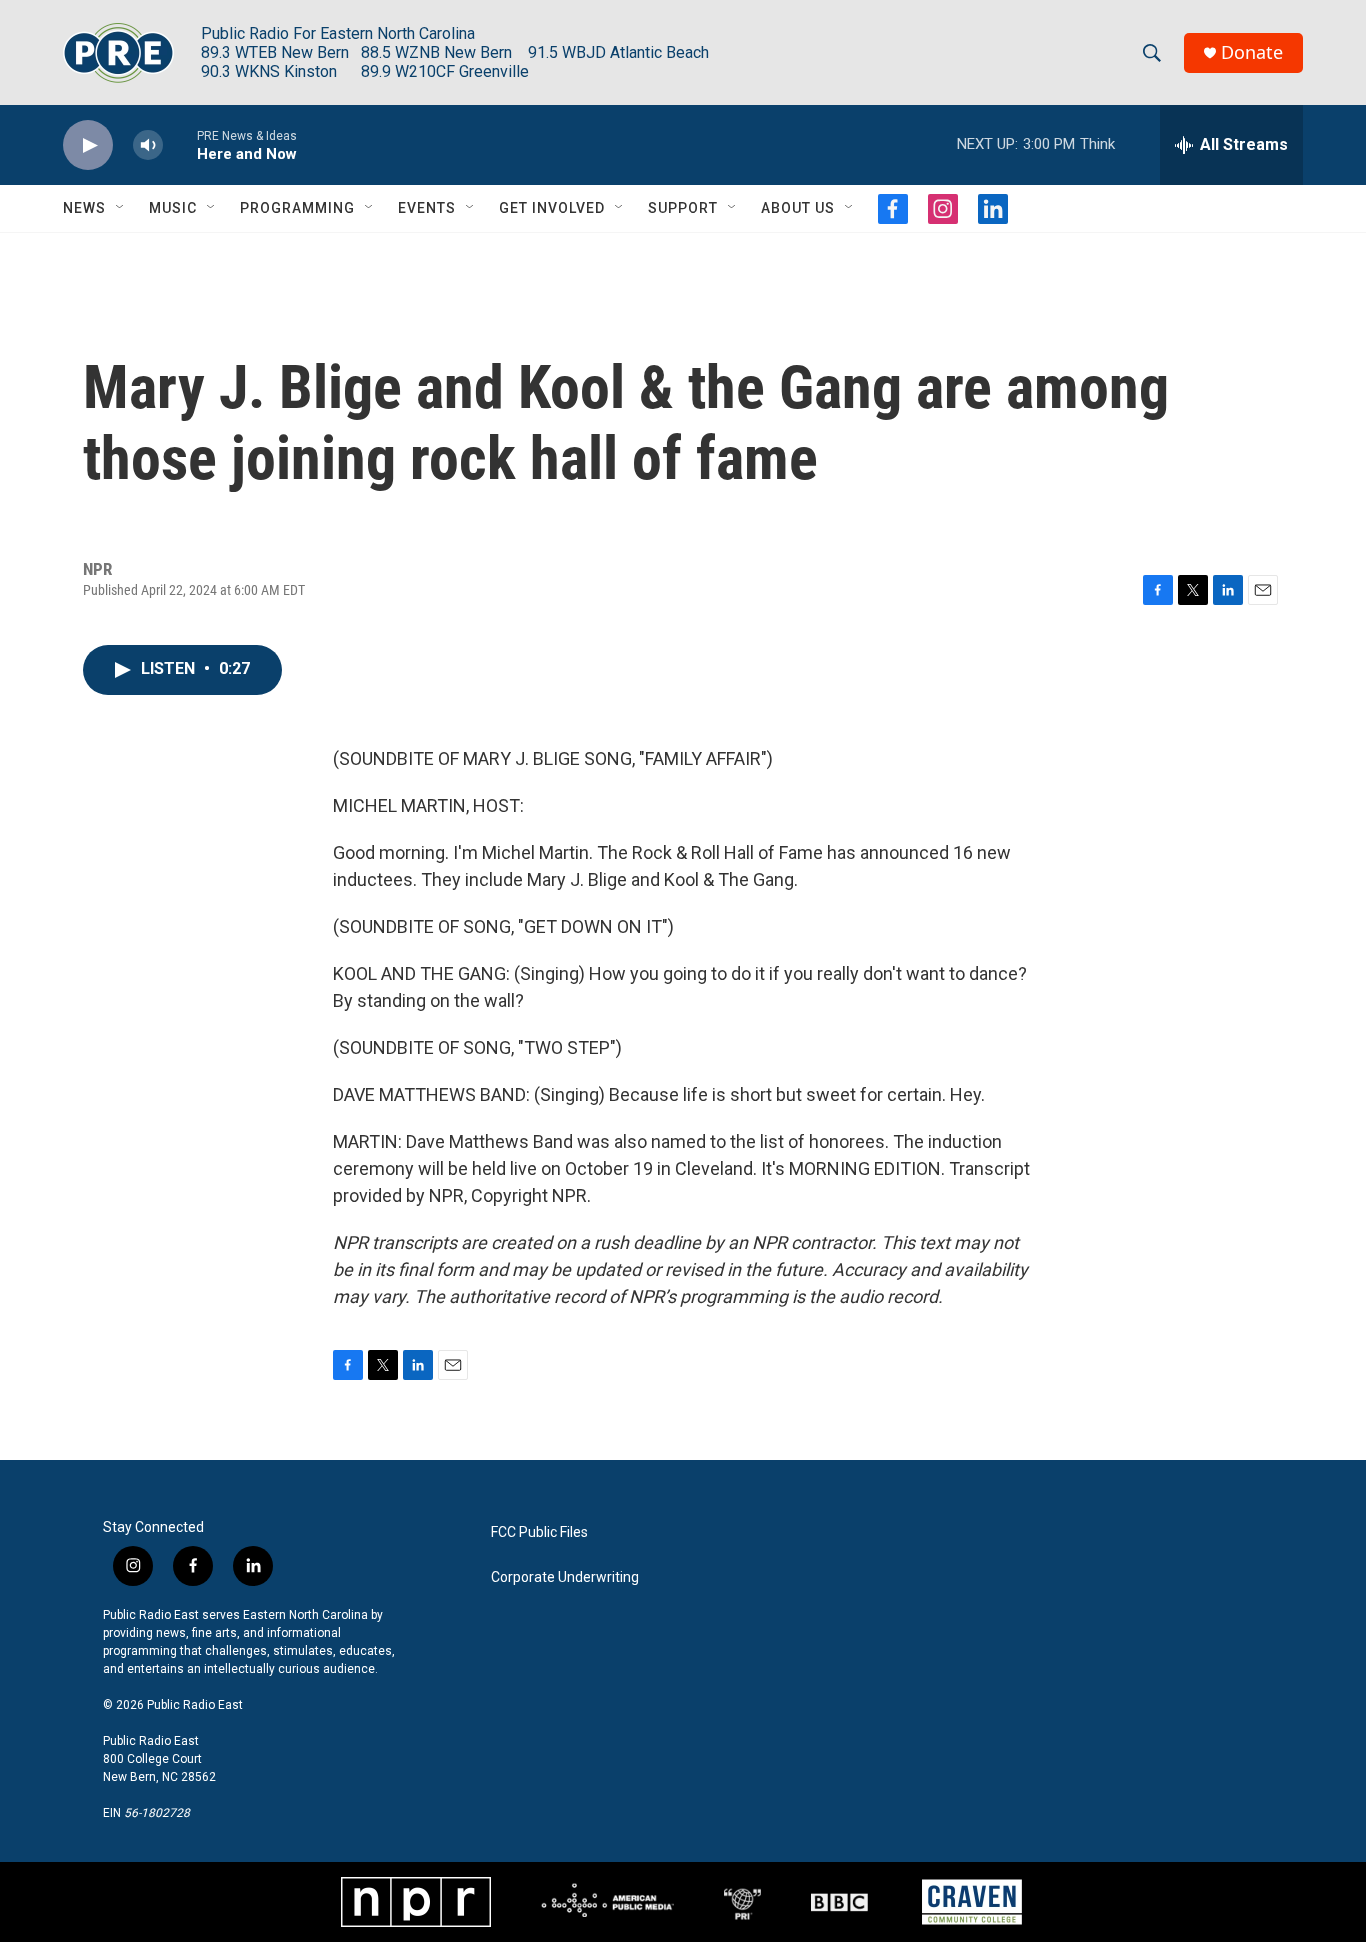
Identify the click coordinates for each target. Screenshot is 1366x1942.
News (84, 208)
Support (683, 208)
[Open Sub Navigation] (121, 208)
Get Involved (552, 208)
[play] (88, 145)
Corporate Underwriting (565, 1577)
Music (173, 208)
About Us (798, 208)
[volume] (148, 145)
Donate (1252, 52)
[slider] (180, 144)
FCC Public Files (539, 1532)
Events (427, 208)
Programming (297, 208)
